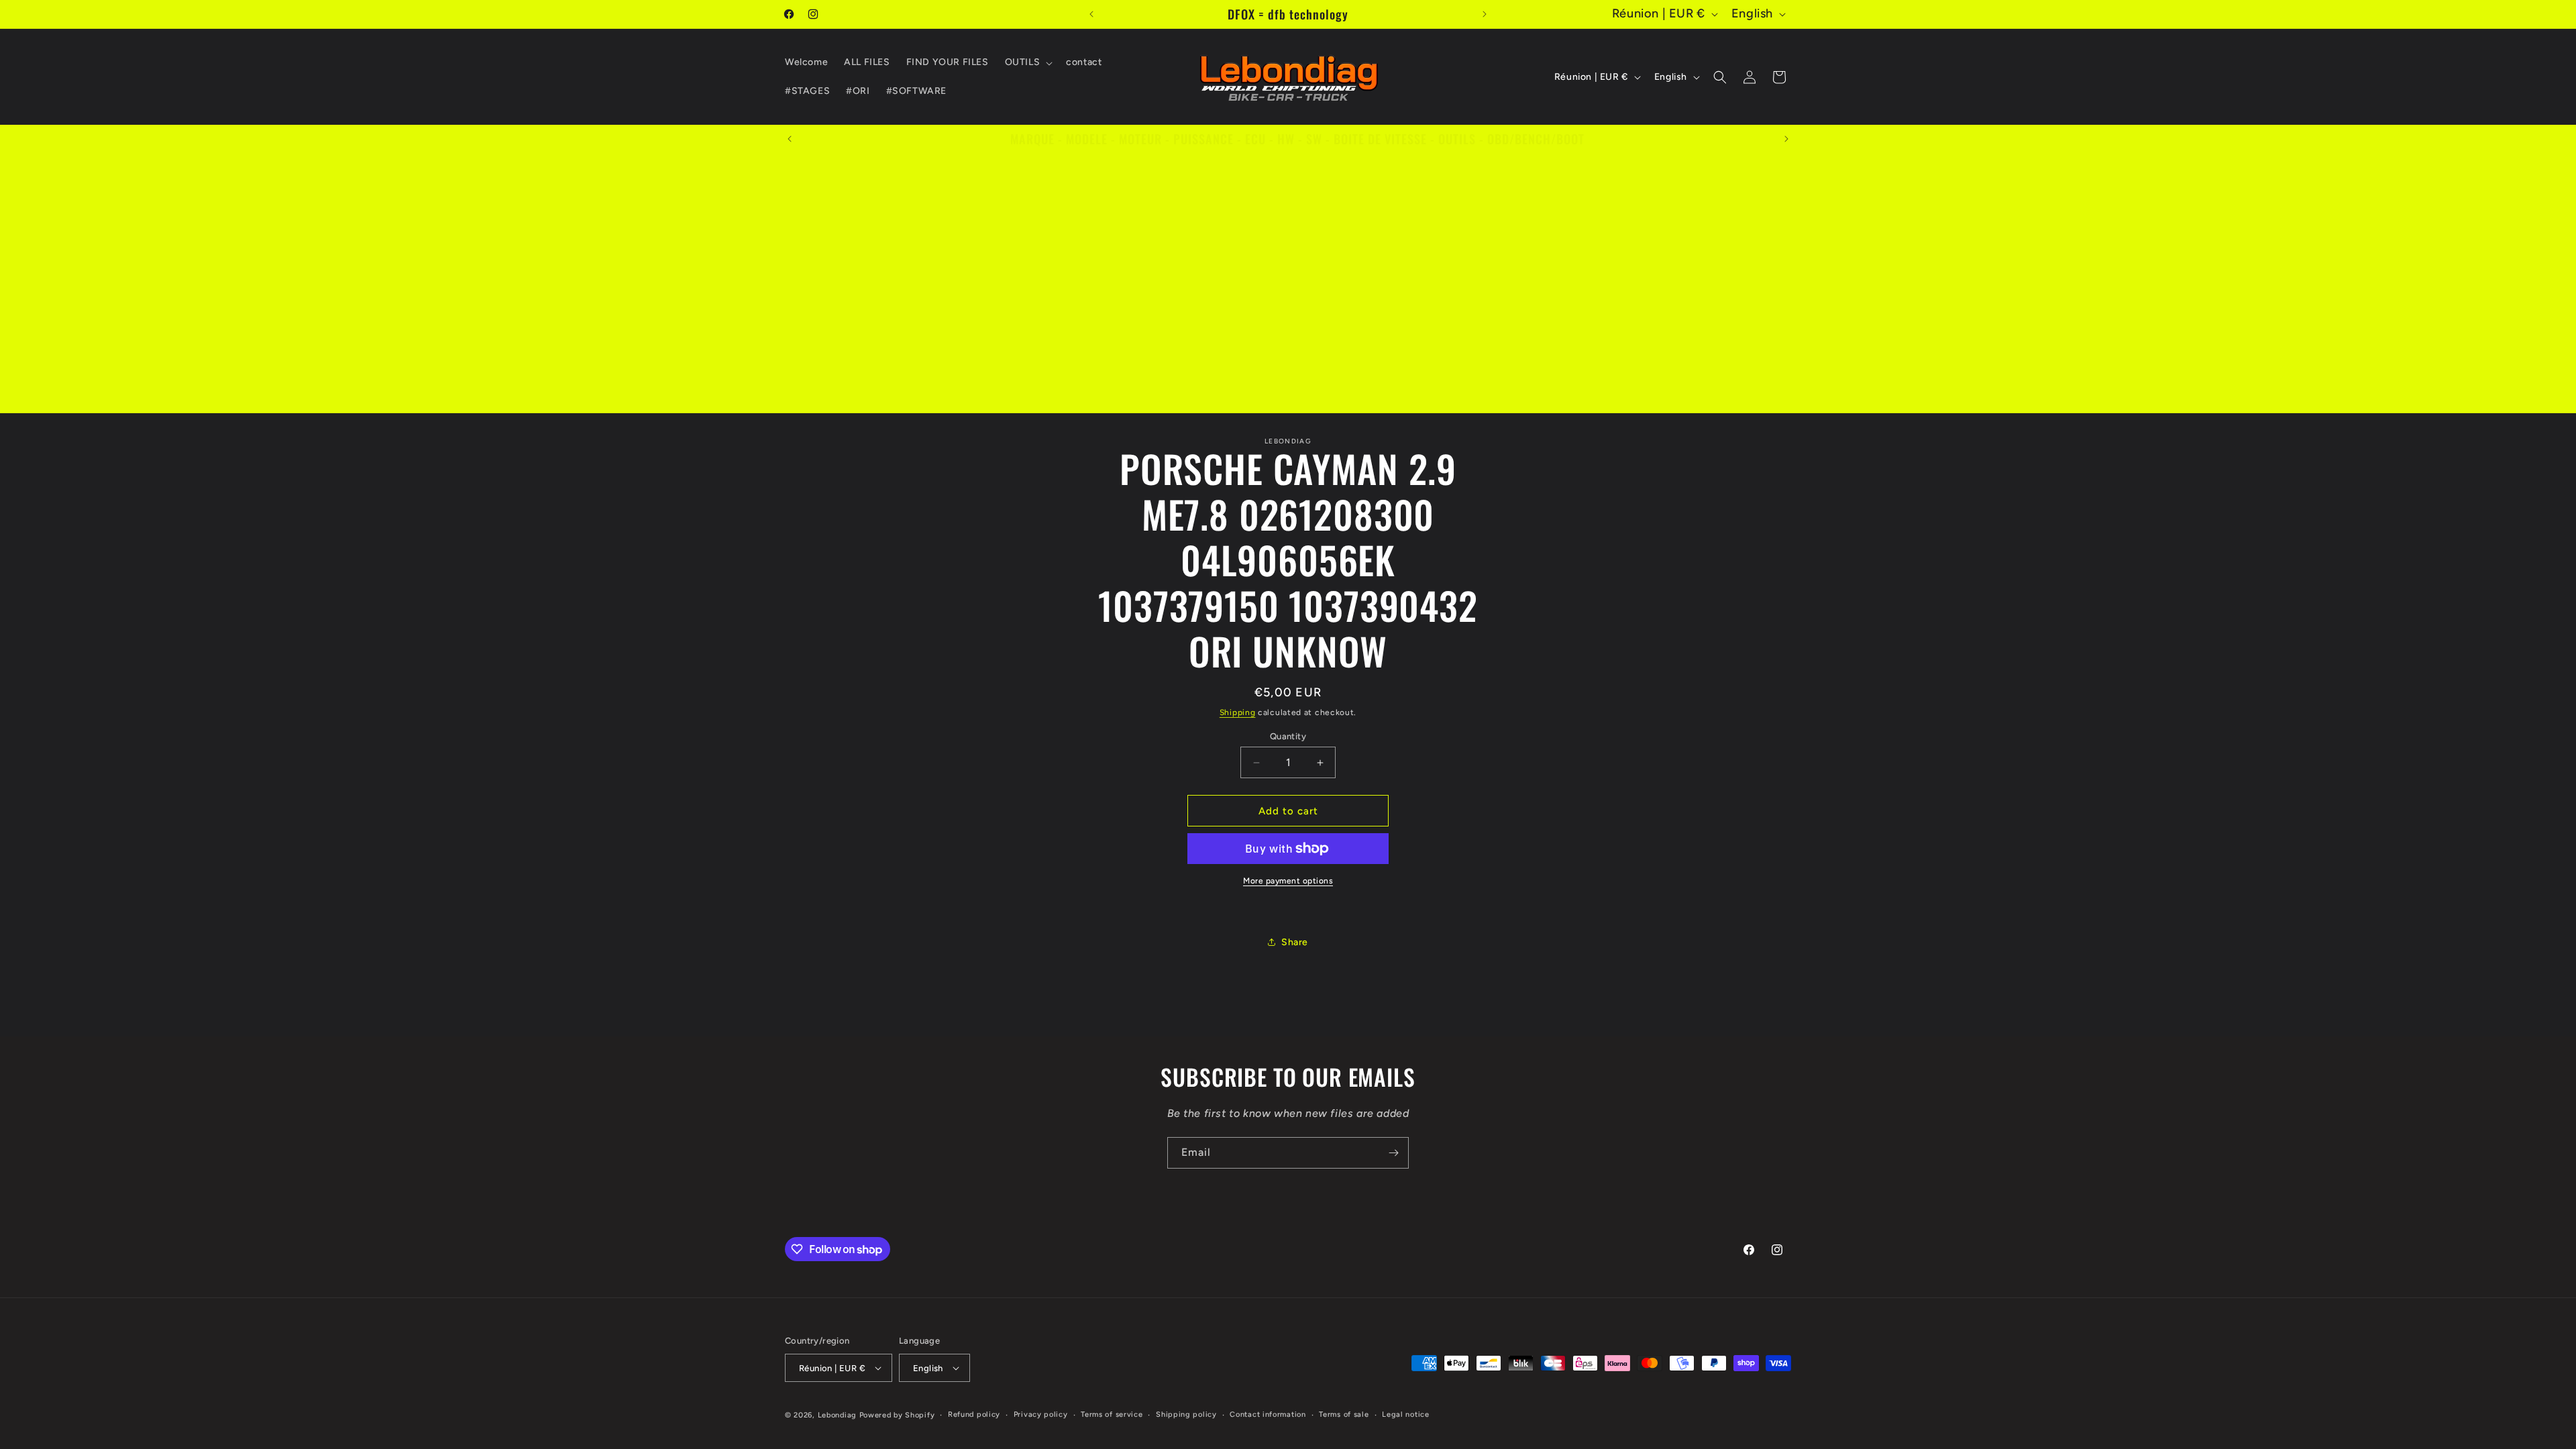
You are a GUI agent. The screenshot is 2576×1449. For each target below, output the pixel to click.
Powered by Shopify (897, 1415)
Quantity (1288, 736)
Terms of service (1112, 1414)
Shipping (1238, 712)
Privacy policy (1041, 1414)
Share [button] (1295, 942)
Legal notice (1405, 1414)
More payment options (1288, 881)
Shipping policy (1186, 1414)
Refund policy (974, 1414)
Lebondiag (837, 1415)
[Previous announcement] (1091, 14)
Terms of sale (1344, 1414)
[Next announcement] (1485, 14)
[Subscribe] (1393, 1153)
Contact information (1268, 1414)
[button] (1028, 62)
